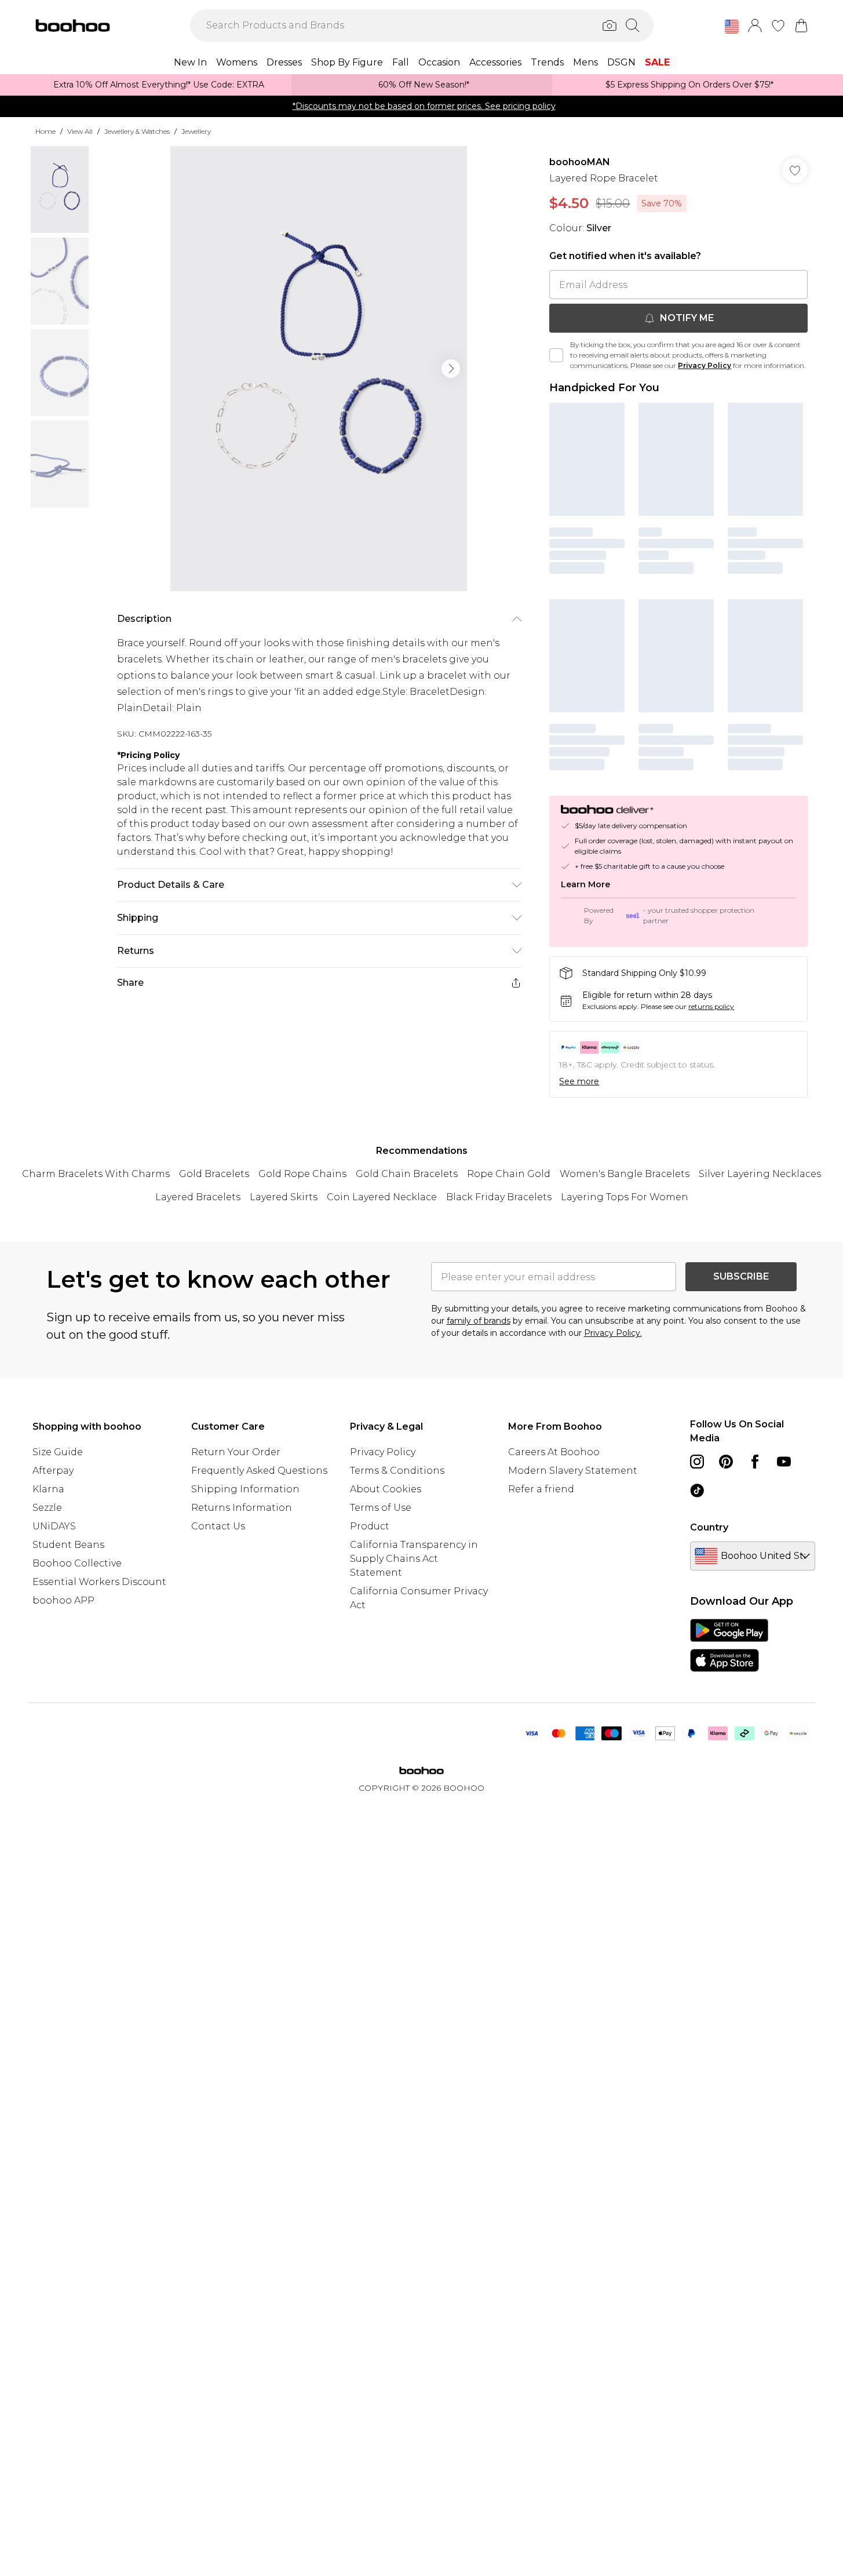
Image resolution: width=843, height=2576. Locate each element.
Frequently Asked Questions (259, 1471)
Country (709, 1527)
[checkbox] (556, 355)
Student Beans (68, 1545)
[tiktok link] (697, 1491)
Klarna (48, 1489)
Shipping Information (245, 1489)
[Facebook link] (755, 1462)
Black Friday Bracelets (499, 1197)
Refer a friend (541, 1489)
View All (80, 131)
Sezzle (47, 1508)
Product (370, 1526)
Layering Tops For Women (625, 1197)
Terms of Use (381, 1508)
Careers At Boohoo (554, 1452)
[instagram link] (697, 1462)
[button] (732, 27)
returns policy (711, 1006)
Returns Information (242, 1508)
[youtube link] (784, 1462)
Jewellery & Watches (137, 131)
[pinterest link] (726, 1462)
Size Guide (58, 1452)
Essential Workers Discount (99, 1582)
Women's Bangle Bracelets (625, 1174)
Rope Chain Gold (509, 1174)
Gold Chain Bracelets (407, 1174)
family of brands (479, 1321)
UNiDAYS (54, 1526)
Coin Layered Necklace (382, 1197)
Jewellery (196, 131)
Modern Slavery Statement (573, 1471)
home (45, 131)
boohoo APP (63, 1600)
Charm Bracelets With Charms (96, 1174)
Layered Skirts (284, 1197)
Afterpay (53, 1471)
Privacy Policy (705, 365)
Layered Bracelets (198, 1197)
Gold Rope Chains (302, 1174)
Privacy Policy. (613, 1333)
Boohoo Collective (77, 1563)
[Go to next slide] (451, 369)
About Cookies (386, 1489)
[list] (319, 369)
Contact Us (218, 1526)
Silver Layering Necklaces (760, 1174)
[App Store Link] (729, 1645)
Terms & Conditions (397, 1471)
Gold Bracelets (214, 1174)
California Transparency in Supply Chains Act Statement (414, 1559)
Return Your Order (236, 1452)
